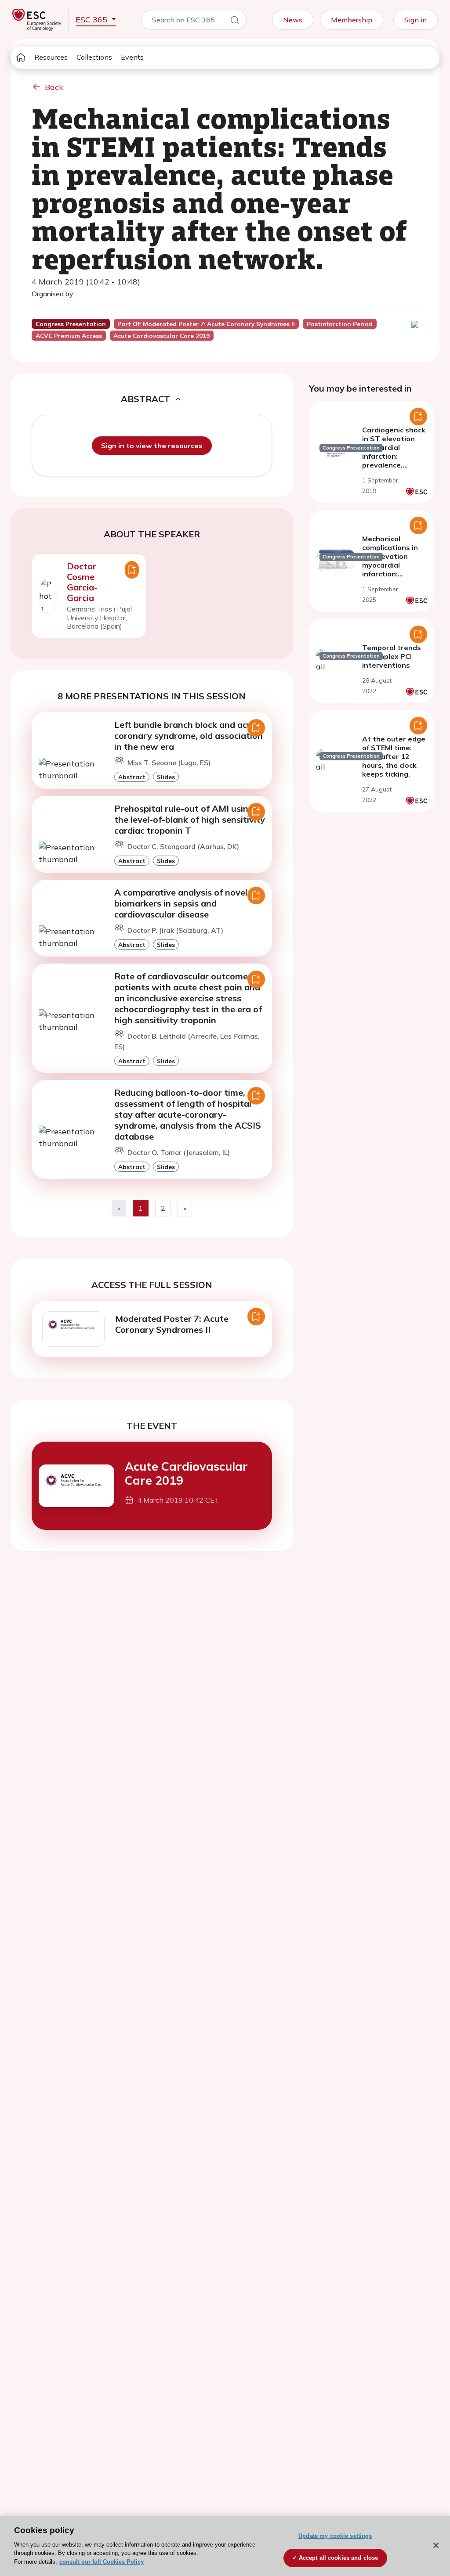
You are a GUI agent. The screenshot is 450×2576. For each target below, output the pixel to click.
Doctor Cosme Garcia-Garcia (82, 582)
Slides (166, 777)
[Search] (235, 22)
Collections (94, 57)
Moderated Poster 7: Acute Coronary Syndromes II (172, 1324)
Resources (51, 57)
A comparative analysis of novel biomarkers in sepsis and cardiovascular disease (181, 903)
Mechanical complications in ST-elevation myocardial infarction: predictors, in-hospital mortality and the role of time (394, 574)
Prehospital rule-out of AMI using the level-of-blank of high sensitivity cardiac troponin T (190, 819)
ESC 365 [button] (93, 20)
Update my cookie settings (335, 2536)
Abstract (132, 777)
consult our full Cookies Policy (102, 2562)
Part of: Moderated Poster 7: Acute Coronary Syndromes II (206, 324)
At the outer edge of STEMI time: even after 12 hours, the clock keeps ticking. (394, 756)
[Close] (436, 2545)
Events (132, 57)
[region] (225, 2546)
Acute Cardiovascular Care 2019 (186, 1473)
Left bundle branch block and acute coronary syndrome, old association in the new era (189, 736)
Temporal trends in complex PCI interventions (392, 656)
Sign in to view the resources (152, 446)
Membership (352, 20)
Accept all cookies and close (339, 2558)
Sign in (416, 20)
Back (54, 87)
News (293, 20)
